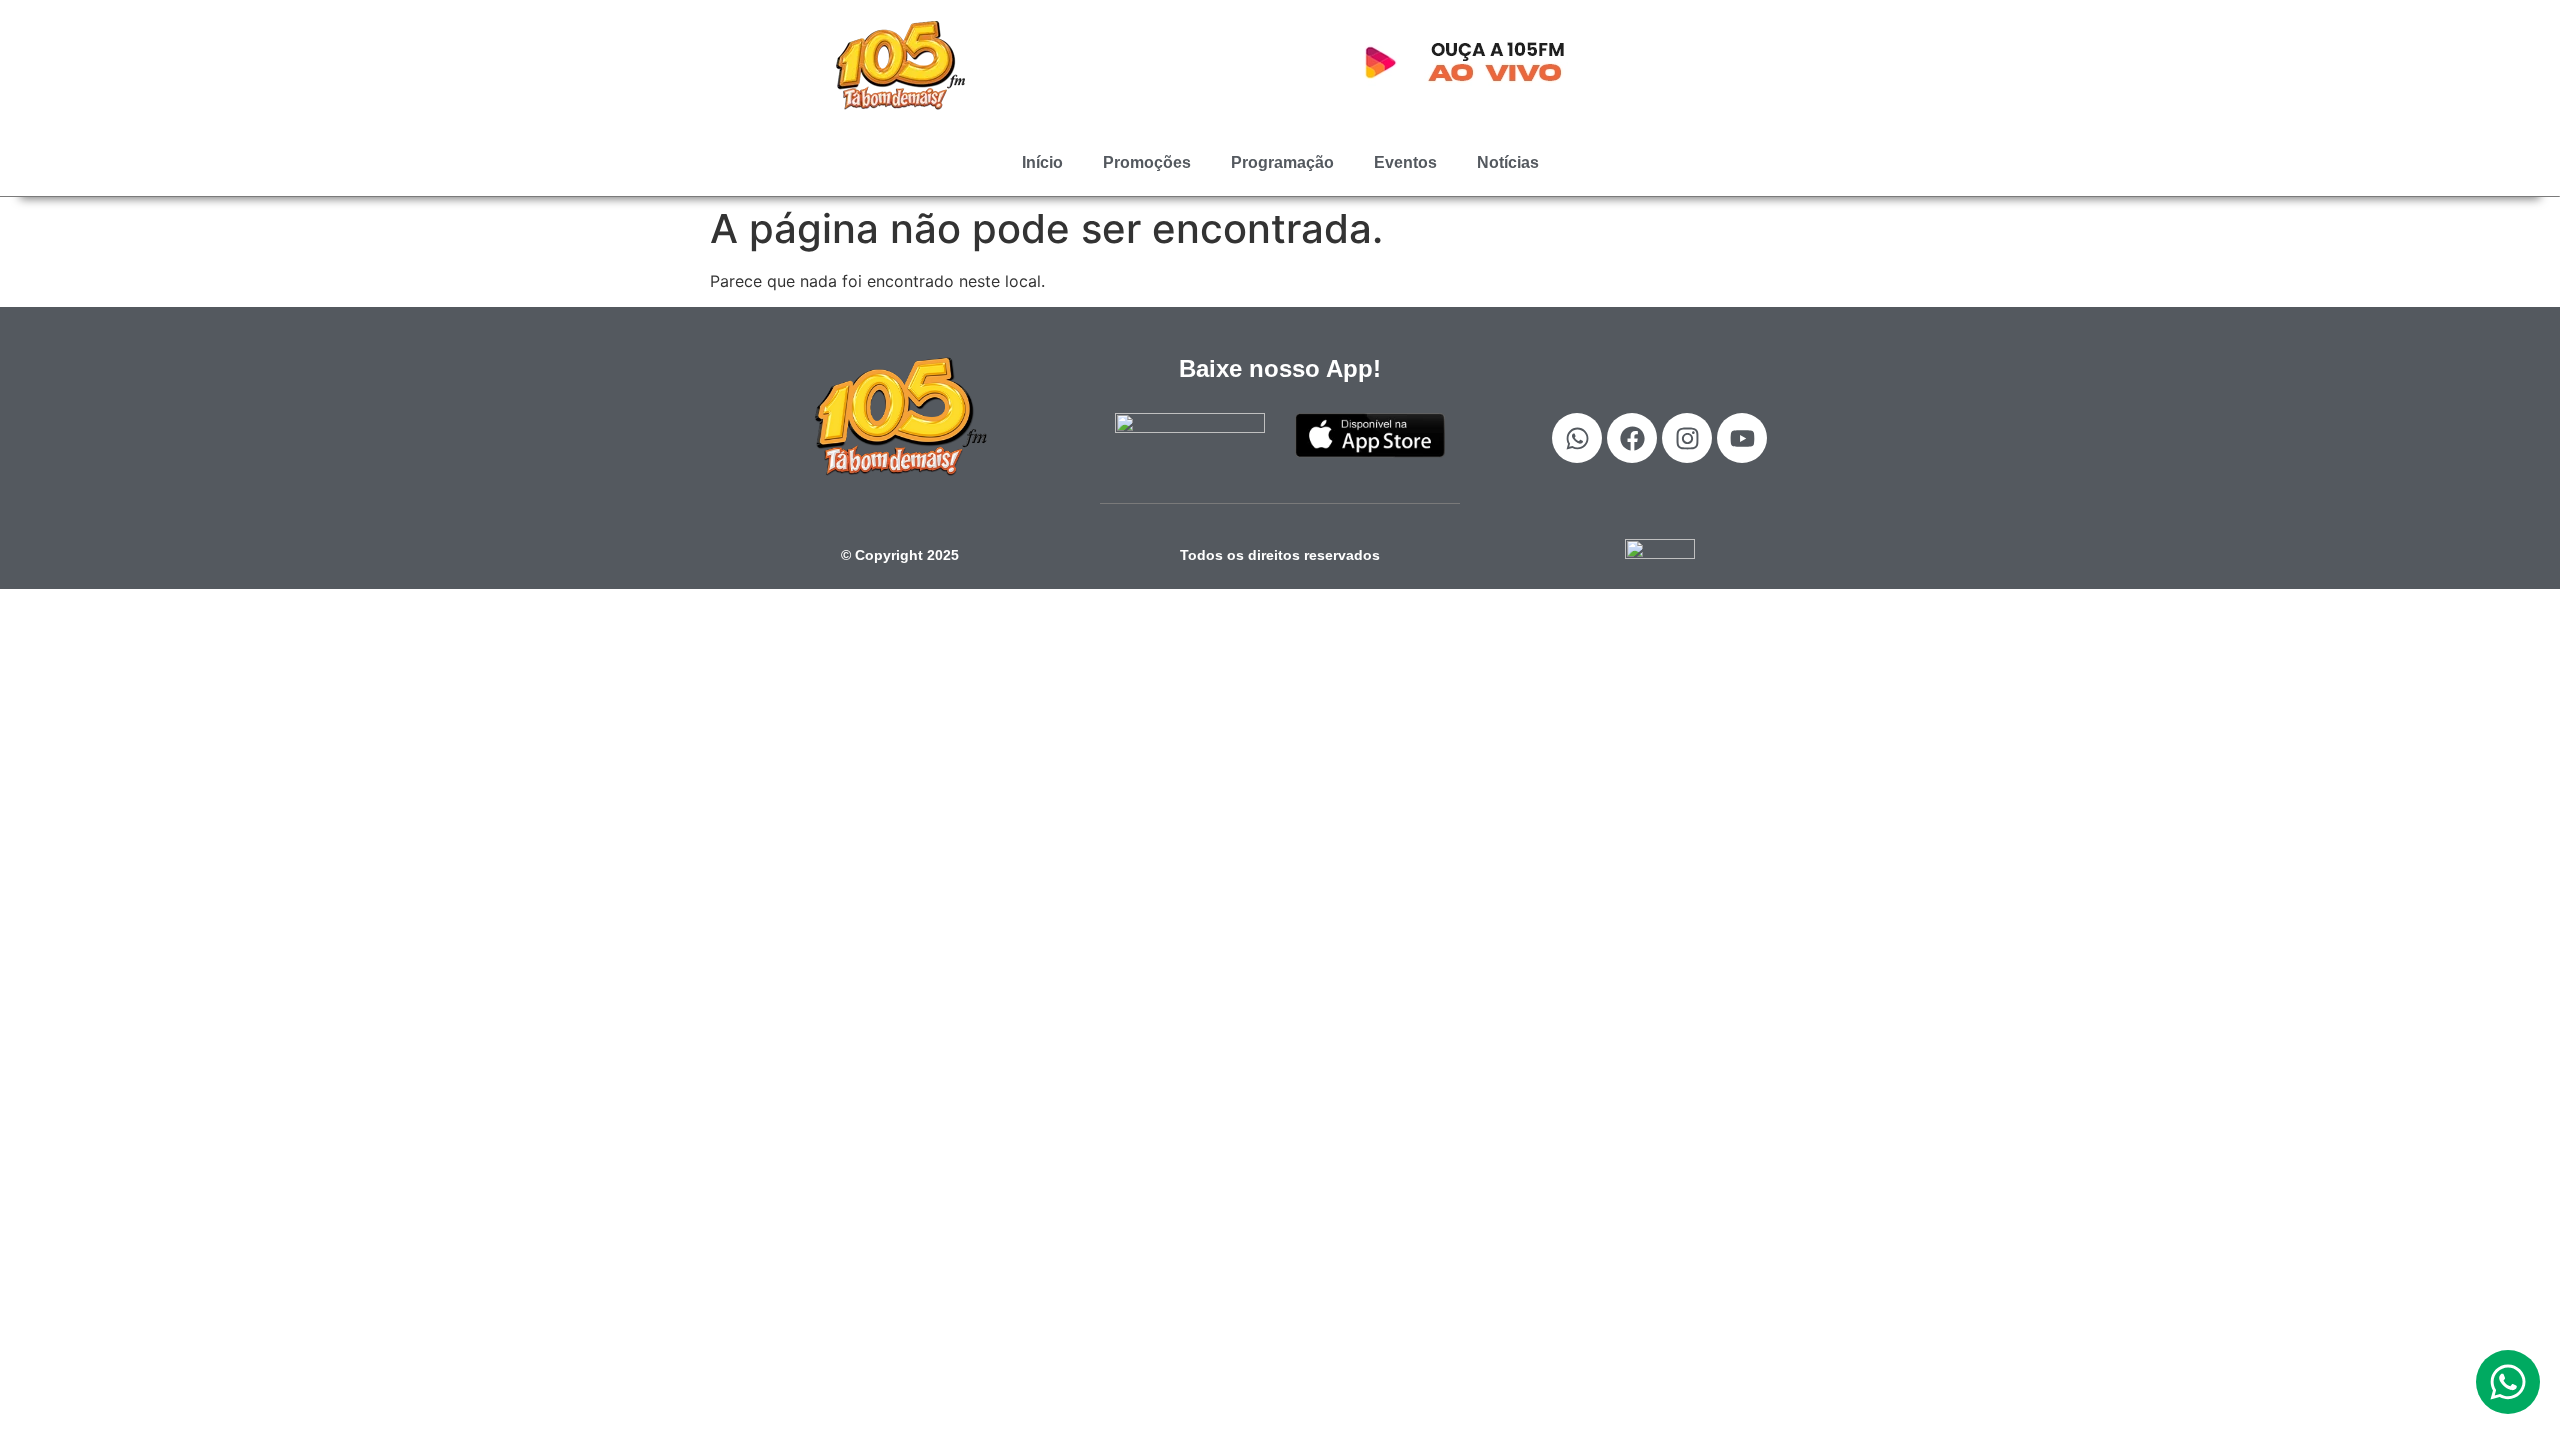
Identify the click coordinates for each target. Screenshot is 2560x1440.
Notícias (1508, 162)
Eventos (1405, 162)
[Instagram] (1687, 438)
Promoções (1147, 162)
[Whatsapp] (1577, 438)
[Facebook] (1632, 438)
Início (1042, 162)
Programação (1282, 162)
